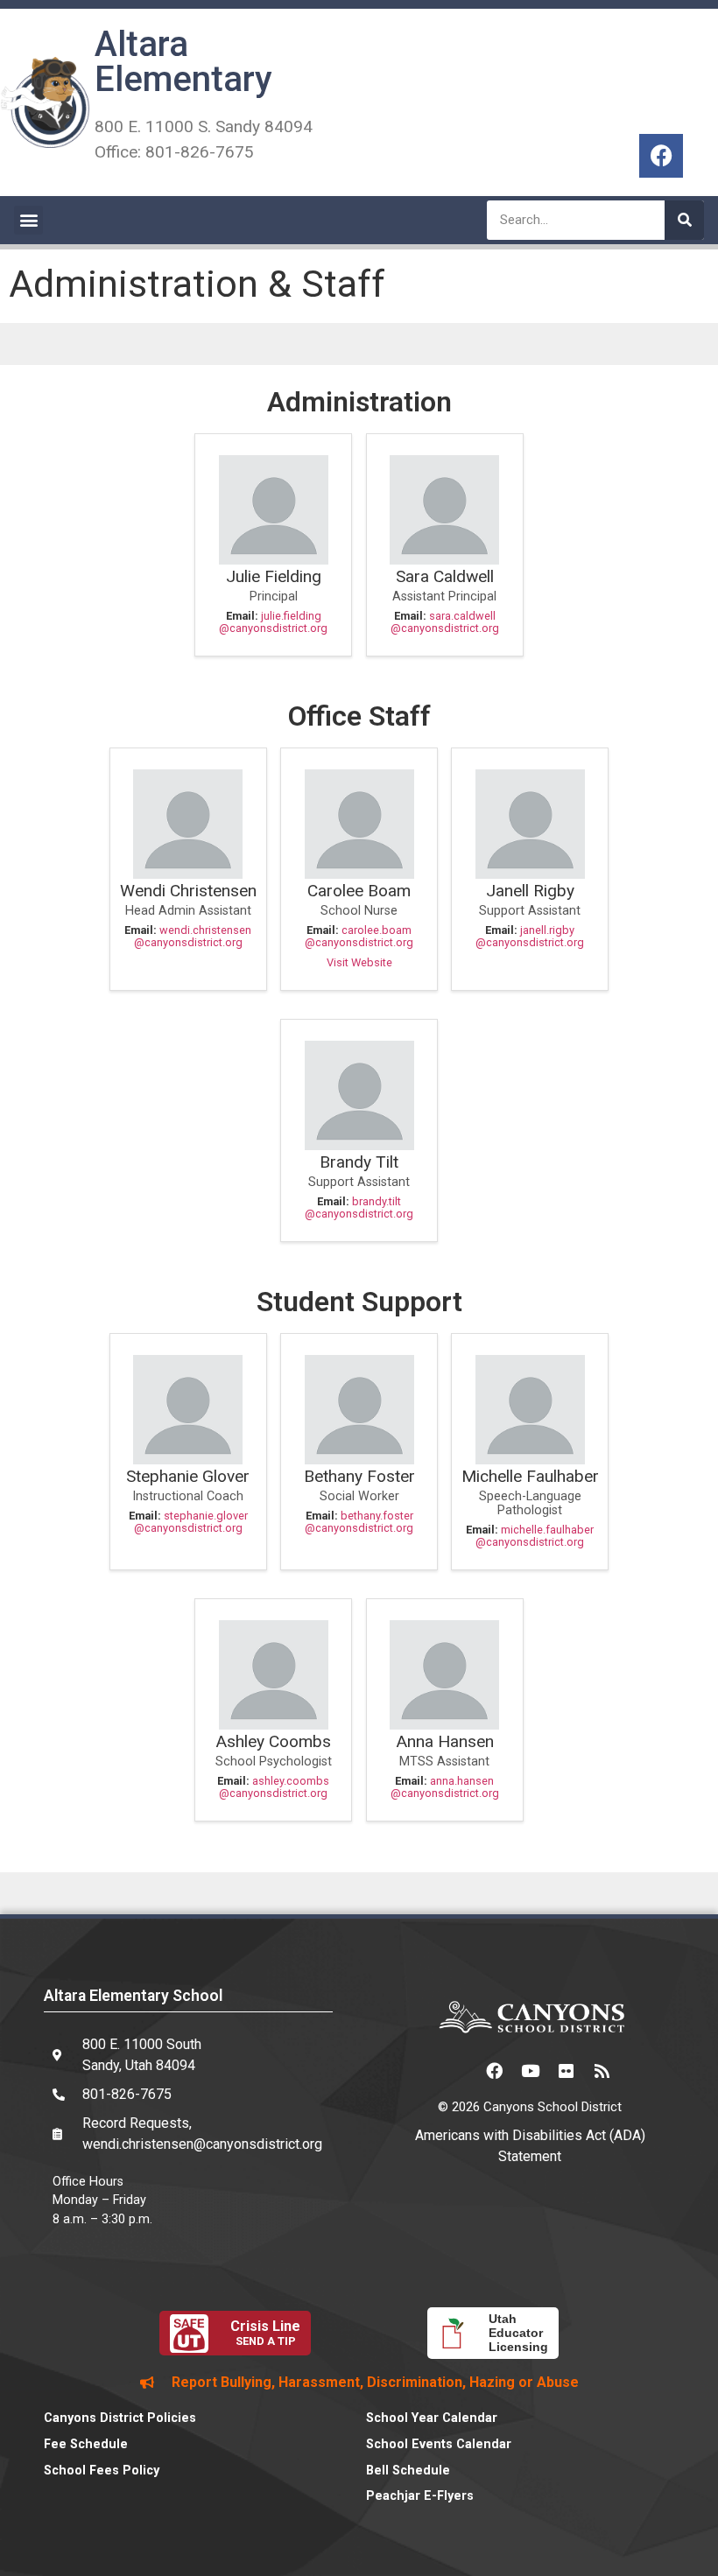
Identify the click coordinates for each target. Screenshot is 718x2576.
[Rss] (602, 2070)
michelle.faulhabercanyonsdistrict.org (535, 1536)
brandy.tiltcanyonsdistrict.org (359, 1207)
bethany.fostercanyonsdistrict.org (359, 1522)
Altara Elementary (183, 62)
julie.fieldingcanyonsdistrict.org (273, 622)
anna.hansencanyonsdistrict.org (445, 1787)
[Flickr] (566, 2070)
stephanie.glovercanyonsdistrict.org (191, 1522)
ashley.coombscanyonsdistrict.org (274, 1787)
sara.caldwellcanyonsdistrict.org (445, 622)
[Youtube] (530, 2070)
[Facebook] (661, 156)
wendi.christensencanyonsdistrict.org (193, 936)
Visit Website (359, 962)
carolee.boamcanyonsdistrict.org (359, 936)
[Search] (684, 220)
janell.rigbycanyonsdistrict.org (530, 936)
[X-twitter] (458, 2070)
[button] (28, 220)
